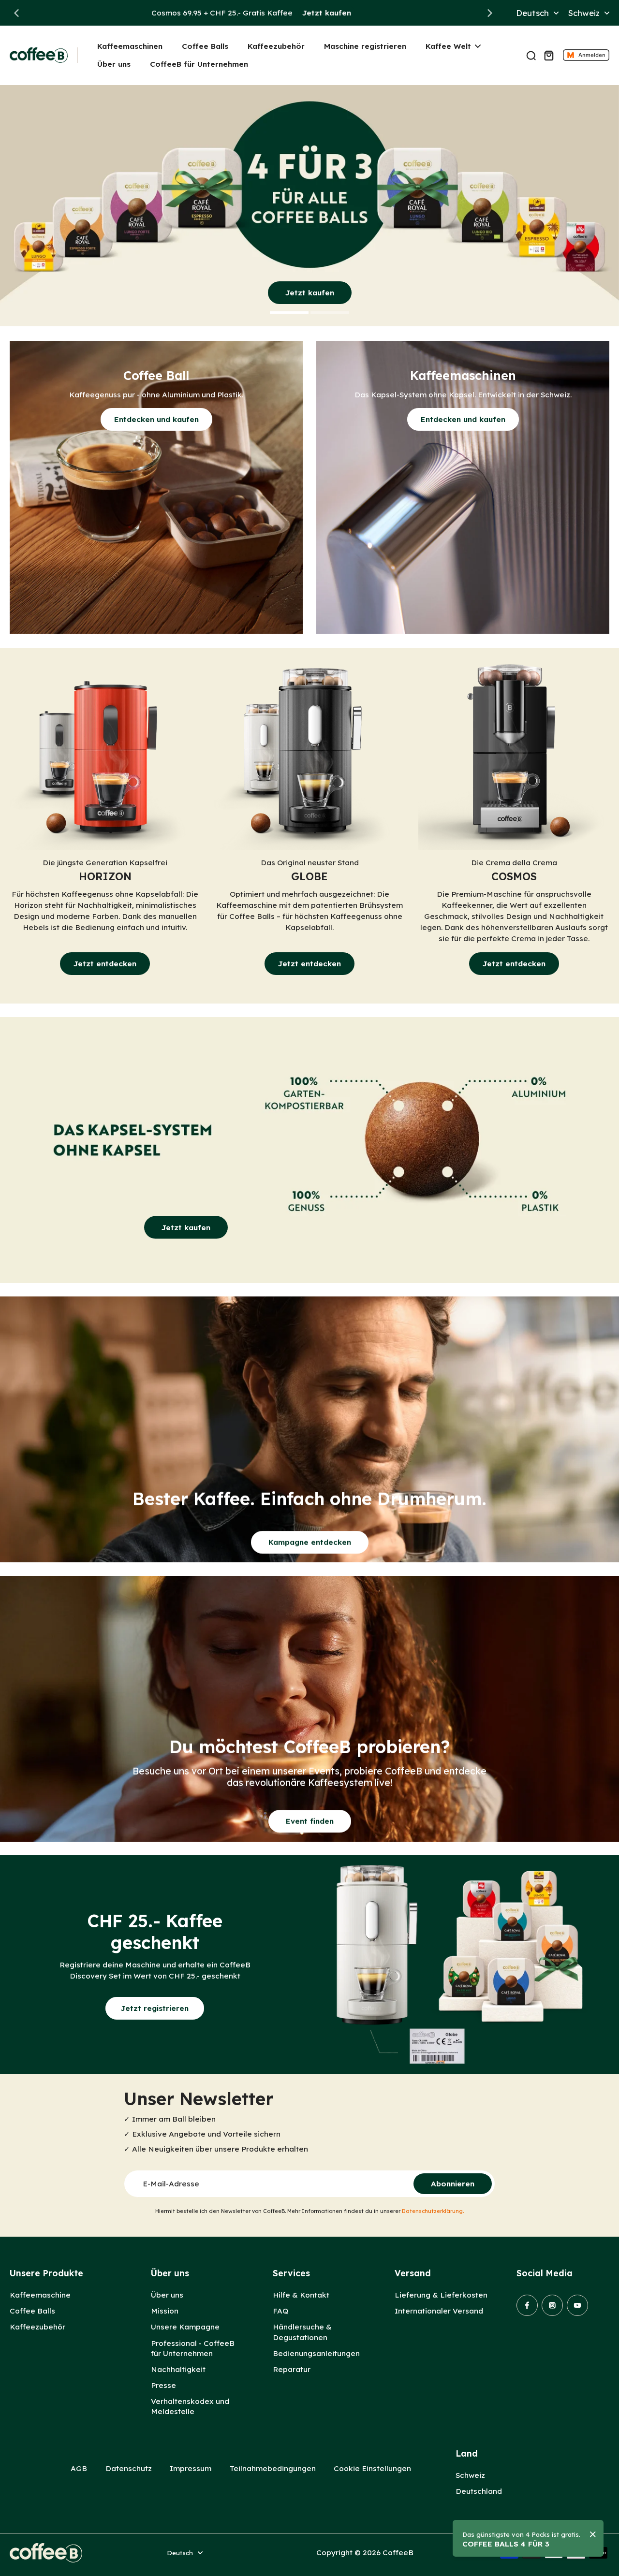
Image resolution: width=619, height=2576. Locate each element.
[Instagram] (552, 2305)
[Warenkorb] (548, 55)
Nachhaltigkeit (178, 2369)
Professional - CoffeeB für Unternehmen (193, 2348)
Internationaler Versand (439, 2311)
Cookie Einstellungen (372, 2468)
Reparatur (292, 2369)
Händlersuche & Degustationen (302, 2332)
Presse (163, 2385)
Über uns (167, 2295)
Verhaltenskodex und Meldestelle (190, 2406)
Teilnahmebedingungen (273, 2468)
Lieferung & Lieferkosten (441, 2295)
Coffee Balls (32, 2311)
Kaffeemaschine (40, 2295)
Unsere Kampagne (185, 2327)
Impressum (191, 2468)
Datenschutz (129, 2468)
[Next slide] (490, 13)
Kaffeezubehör (37, 2327)
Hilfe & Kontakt (301, 2295)
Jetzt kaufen (327, 13)
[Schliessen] (593, 2534)
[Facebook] (527, 2305)
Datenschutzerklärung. (433, 2211)
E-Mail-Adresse (171, 2184)
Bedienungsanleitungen (316, 2353)
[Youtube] (577, 2305)
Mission (165, 2311)
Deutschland (479, 2491)
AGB (79, 2468)
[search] (531, 55)
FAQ (280, 2311)
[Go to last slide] (16, 13)
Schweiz (470, 2475)
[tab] (289, 314)
